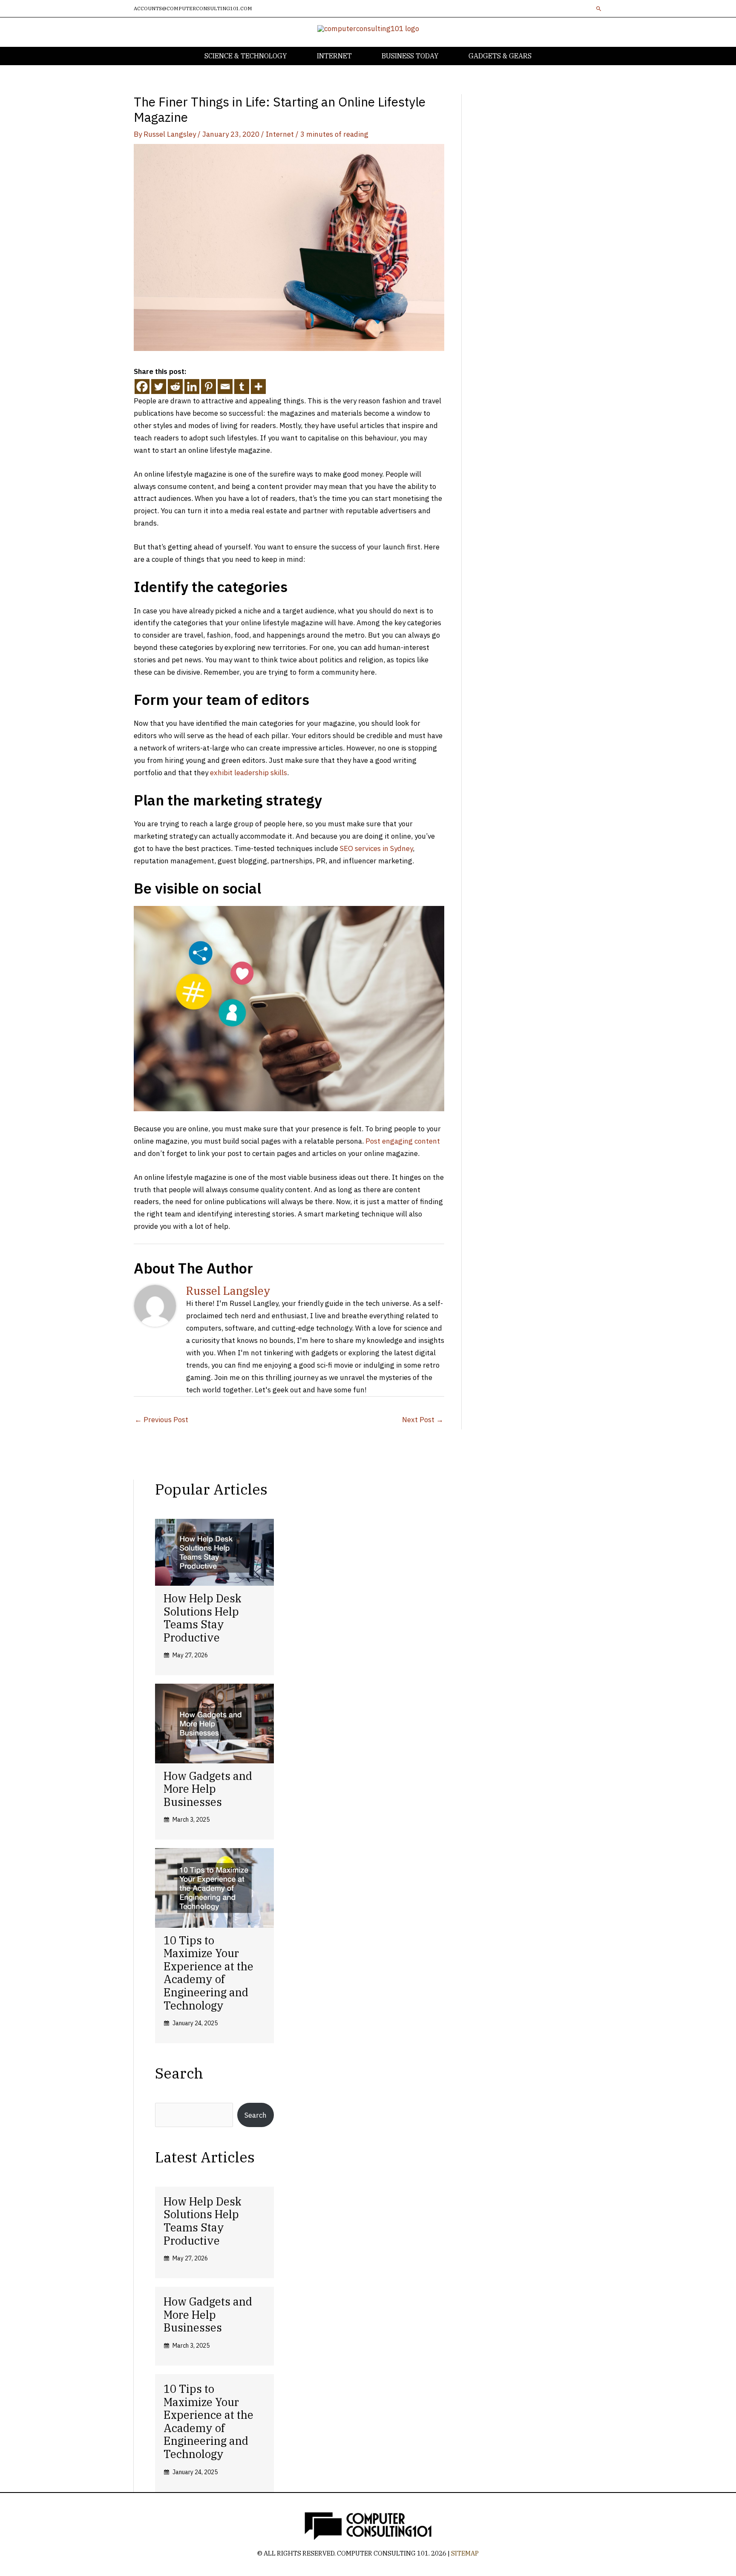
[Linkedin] (192, 387)
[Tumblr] (242, 387)
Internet (280, 134)
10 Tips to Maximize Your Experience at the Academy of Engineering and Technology (208, 1973)
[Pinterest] (208, 387)
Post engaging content (403, 1141)
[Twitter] (159, 387)
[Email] (225, 387)
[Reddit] (175, 387)
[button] (599, 9)
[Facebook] (142, 387)
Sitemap (465, 2553)
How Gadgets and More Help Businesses (208, 1789)
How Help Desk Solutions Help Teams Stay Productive (203, 1618)
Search (256, 2115)
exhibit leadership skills (249, 773)
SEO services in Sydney (376, 848)
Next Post (423, 1420)
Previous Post (161, 1420)
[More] (258, 387)
